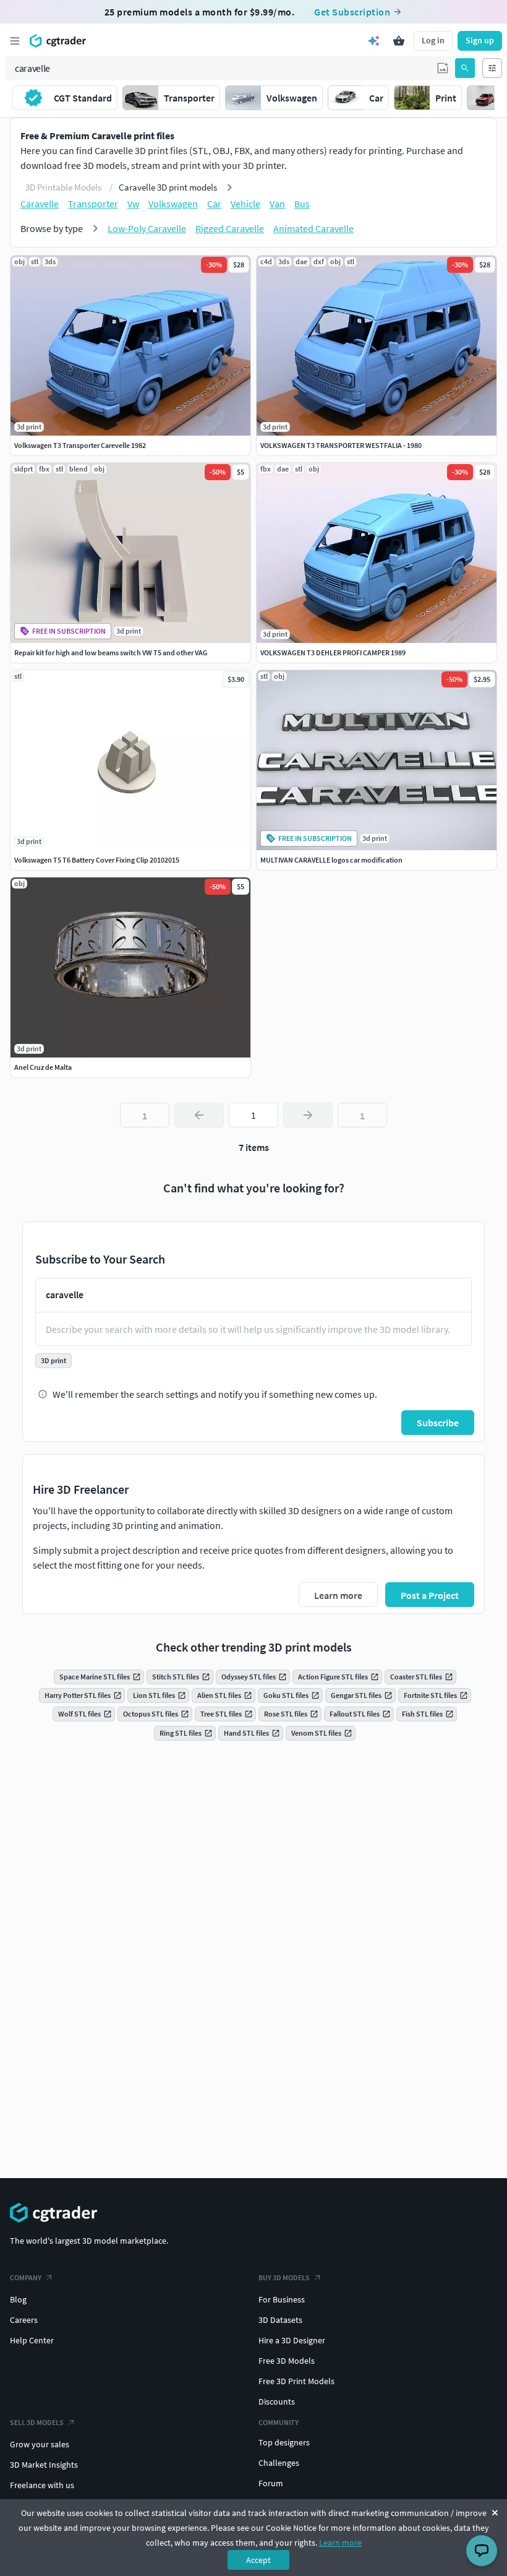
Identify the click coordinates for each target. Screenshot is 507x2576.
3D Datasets (280, 2320)
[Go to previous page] (199, 1115)
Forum (271, 2483)
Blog (18, 2299)
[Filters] (492, 68)
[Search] (465, 68)
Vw (133, 204)
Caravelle (40, 204)
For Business (282, 2299)
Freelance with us (42, 2485)
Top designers (284, 2442)
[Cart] (399, 41)
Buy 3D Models (284, 2277)
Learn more (340, 2543)
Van (277, 204)
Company (26, 2277)
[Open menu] (15, 41)
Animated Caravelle (313, 228)
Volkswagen (173, 204)
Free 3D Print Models (296, 2381)
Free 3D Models (287, 2361)
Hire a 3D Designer (292, 2340)
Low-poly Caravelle (147, 228)
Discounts (277, 2402)
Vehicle (245, 204)
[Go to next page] (308, 1115)
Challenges (279, 2463)
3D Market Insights (44, 2465)
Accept (258, 2560)
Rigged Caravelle (230, 228)
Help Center (32, 2340)
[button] (443, 68)
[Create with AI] (374, 41)
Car (214, 204)
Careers (24, 2320)
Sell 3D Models (37, 2422)
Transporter (93, 204)
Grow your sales (40, 2444)
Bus (302, 204)
